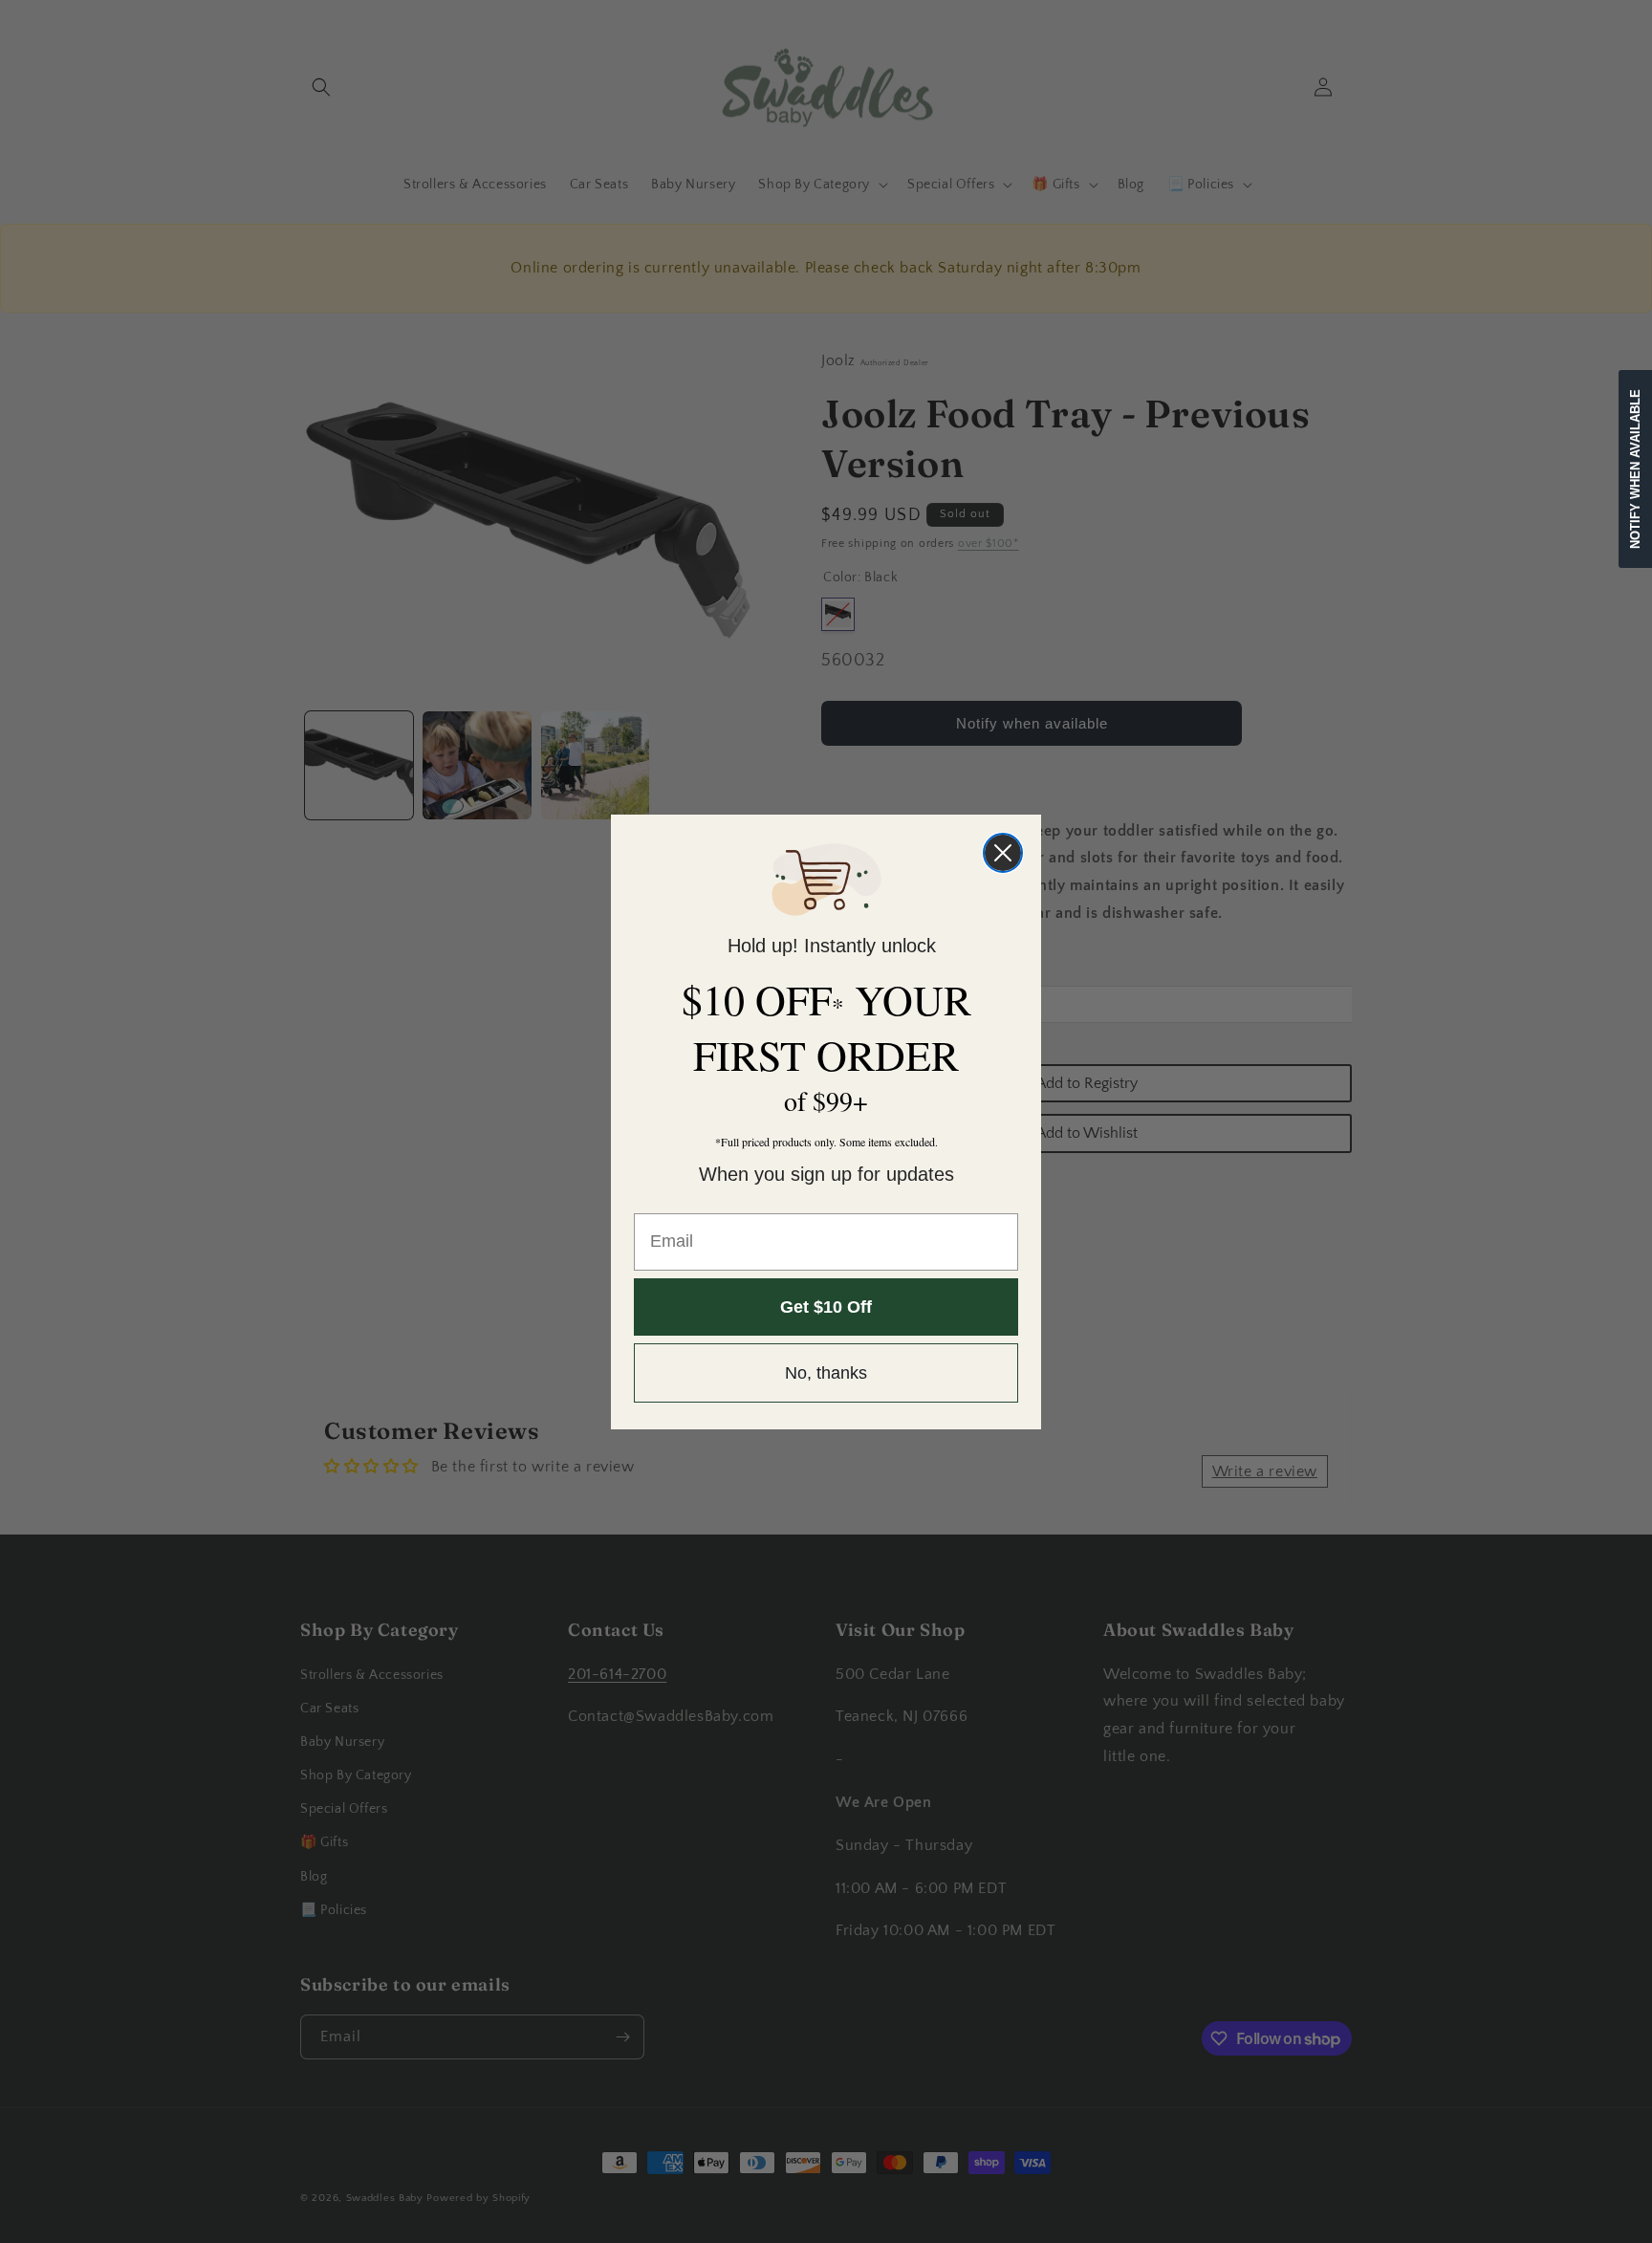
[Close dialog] (1003, 853)
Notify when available (1635, 469)
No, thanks (826, 1373)
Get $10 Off (826, 1307)
